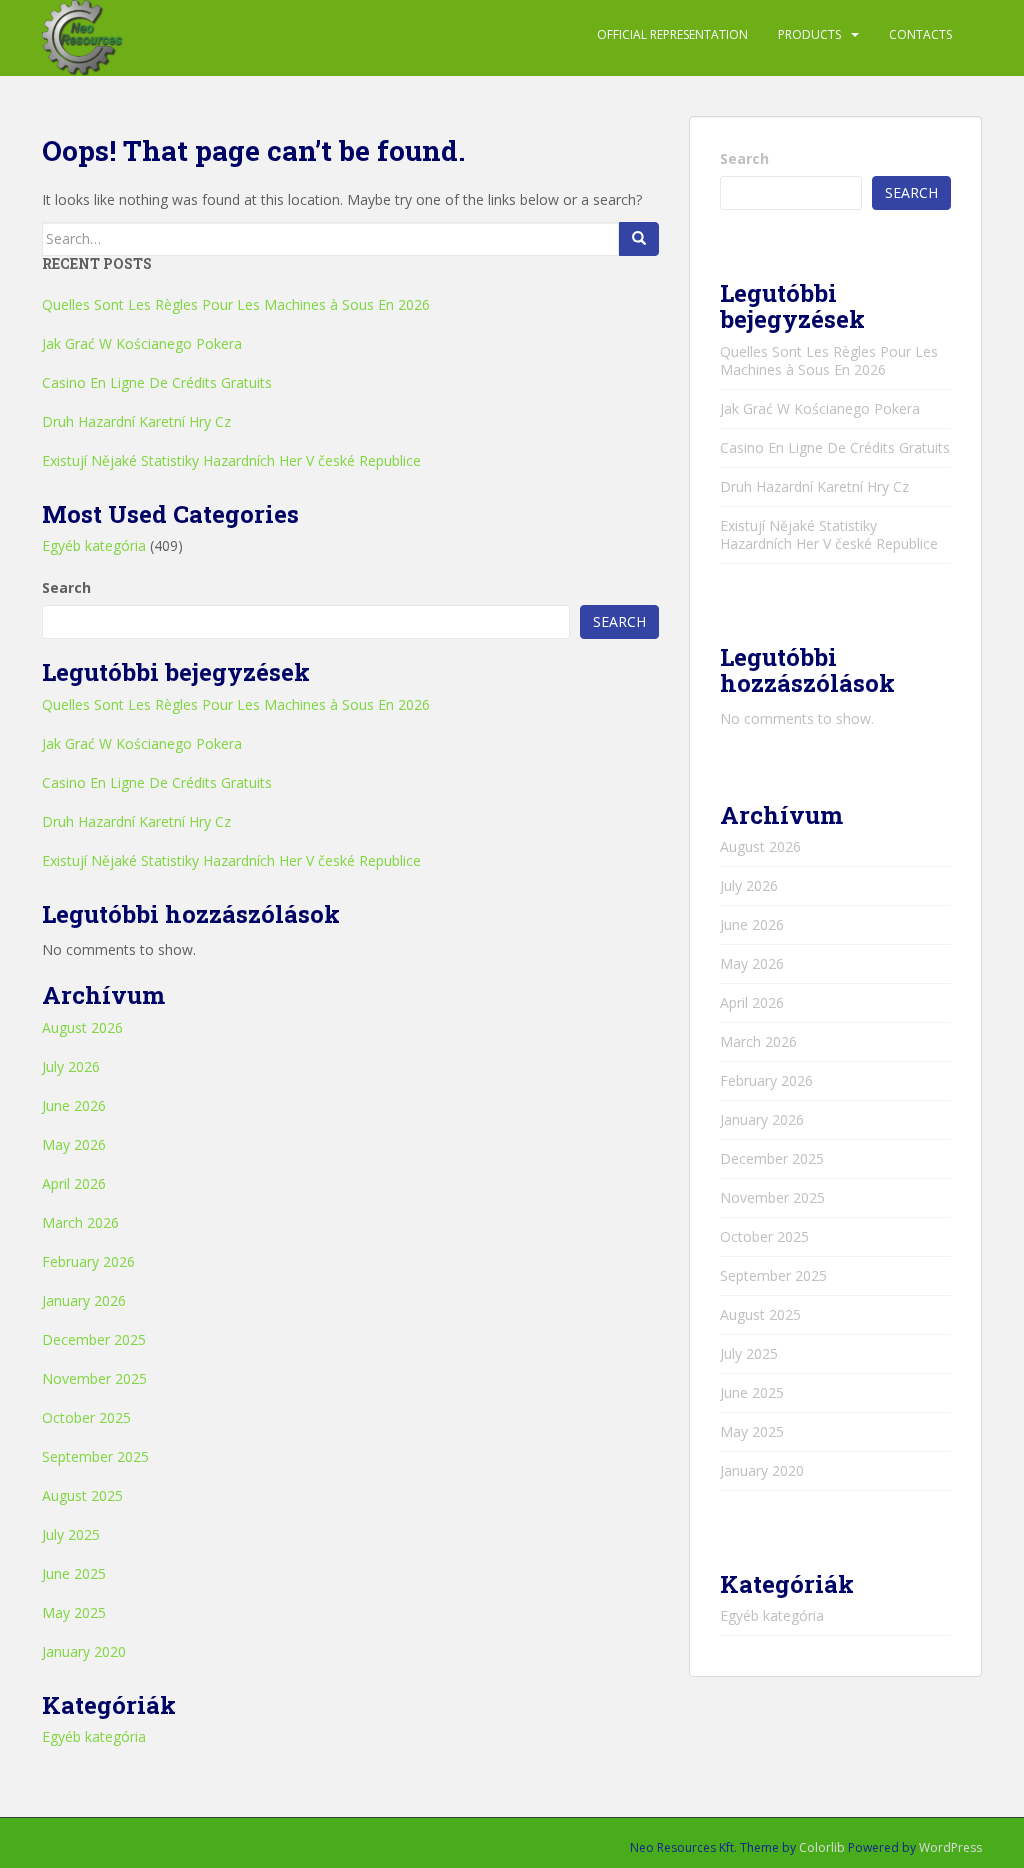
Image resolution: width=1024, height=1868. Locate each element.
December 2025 (94, 1339)
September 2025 (95, 1456)
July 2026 (71, 1066)
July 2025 (71, 1534)
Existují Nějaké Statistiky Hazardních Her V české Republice (231, 460)
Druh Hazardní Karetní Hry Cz (136, 421)
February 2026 (88, 1261)
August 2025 (82, 1495)
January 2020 (84, 1651)
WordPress (950, 1847)
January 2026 (84, 1300)
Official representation (672, 34)
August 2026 (82, 1027)
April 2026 (74, 1183)
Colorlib (822, 1847)
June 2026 (74, 1105)
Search (66, 587)
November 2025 (94, 1378)
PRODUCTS (809, 34)
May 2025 (74, 1612)
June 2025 (74, 1573)
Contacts (920, 34)
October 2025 (86, 1417)
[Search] (639, 239)
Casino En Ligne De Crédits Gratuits (157, 382)
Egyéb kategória (94, 545)
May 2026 (74, 1144)
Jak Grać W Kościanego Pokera (142, 343)
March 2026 (80, 1222)
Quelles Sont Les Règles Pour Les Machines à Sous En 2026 (236, 304)
